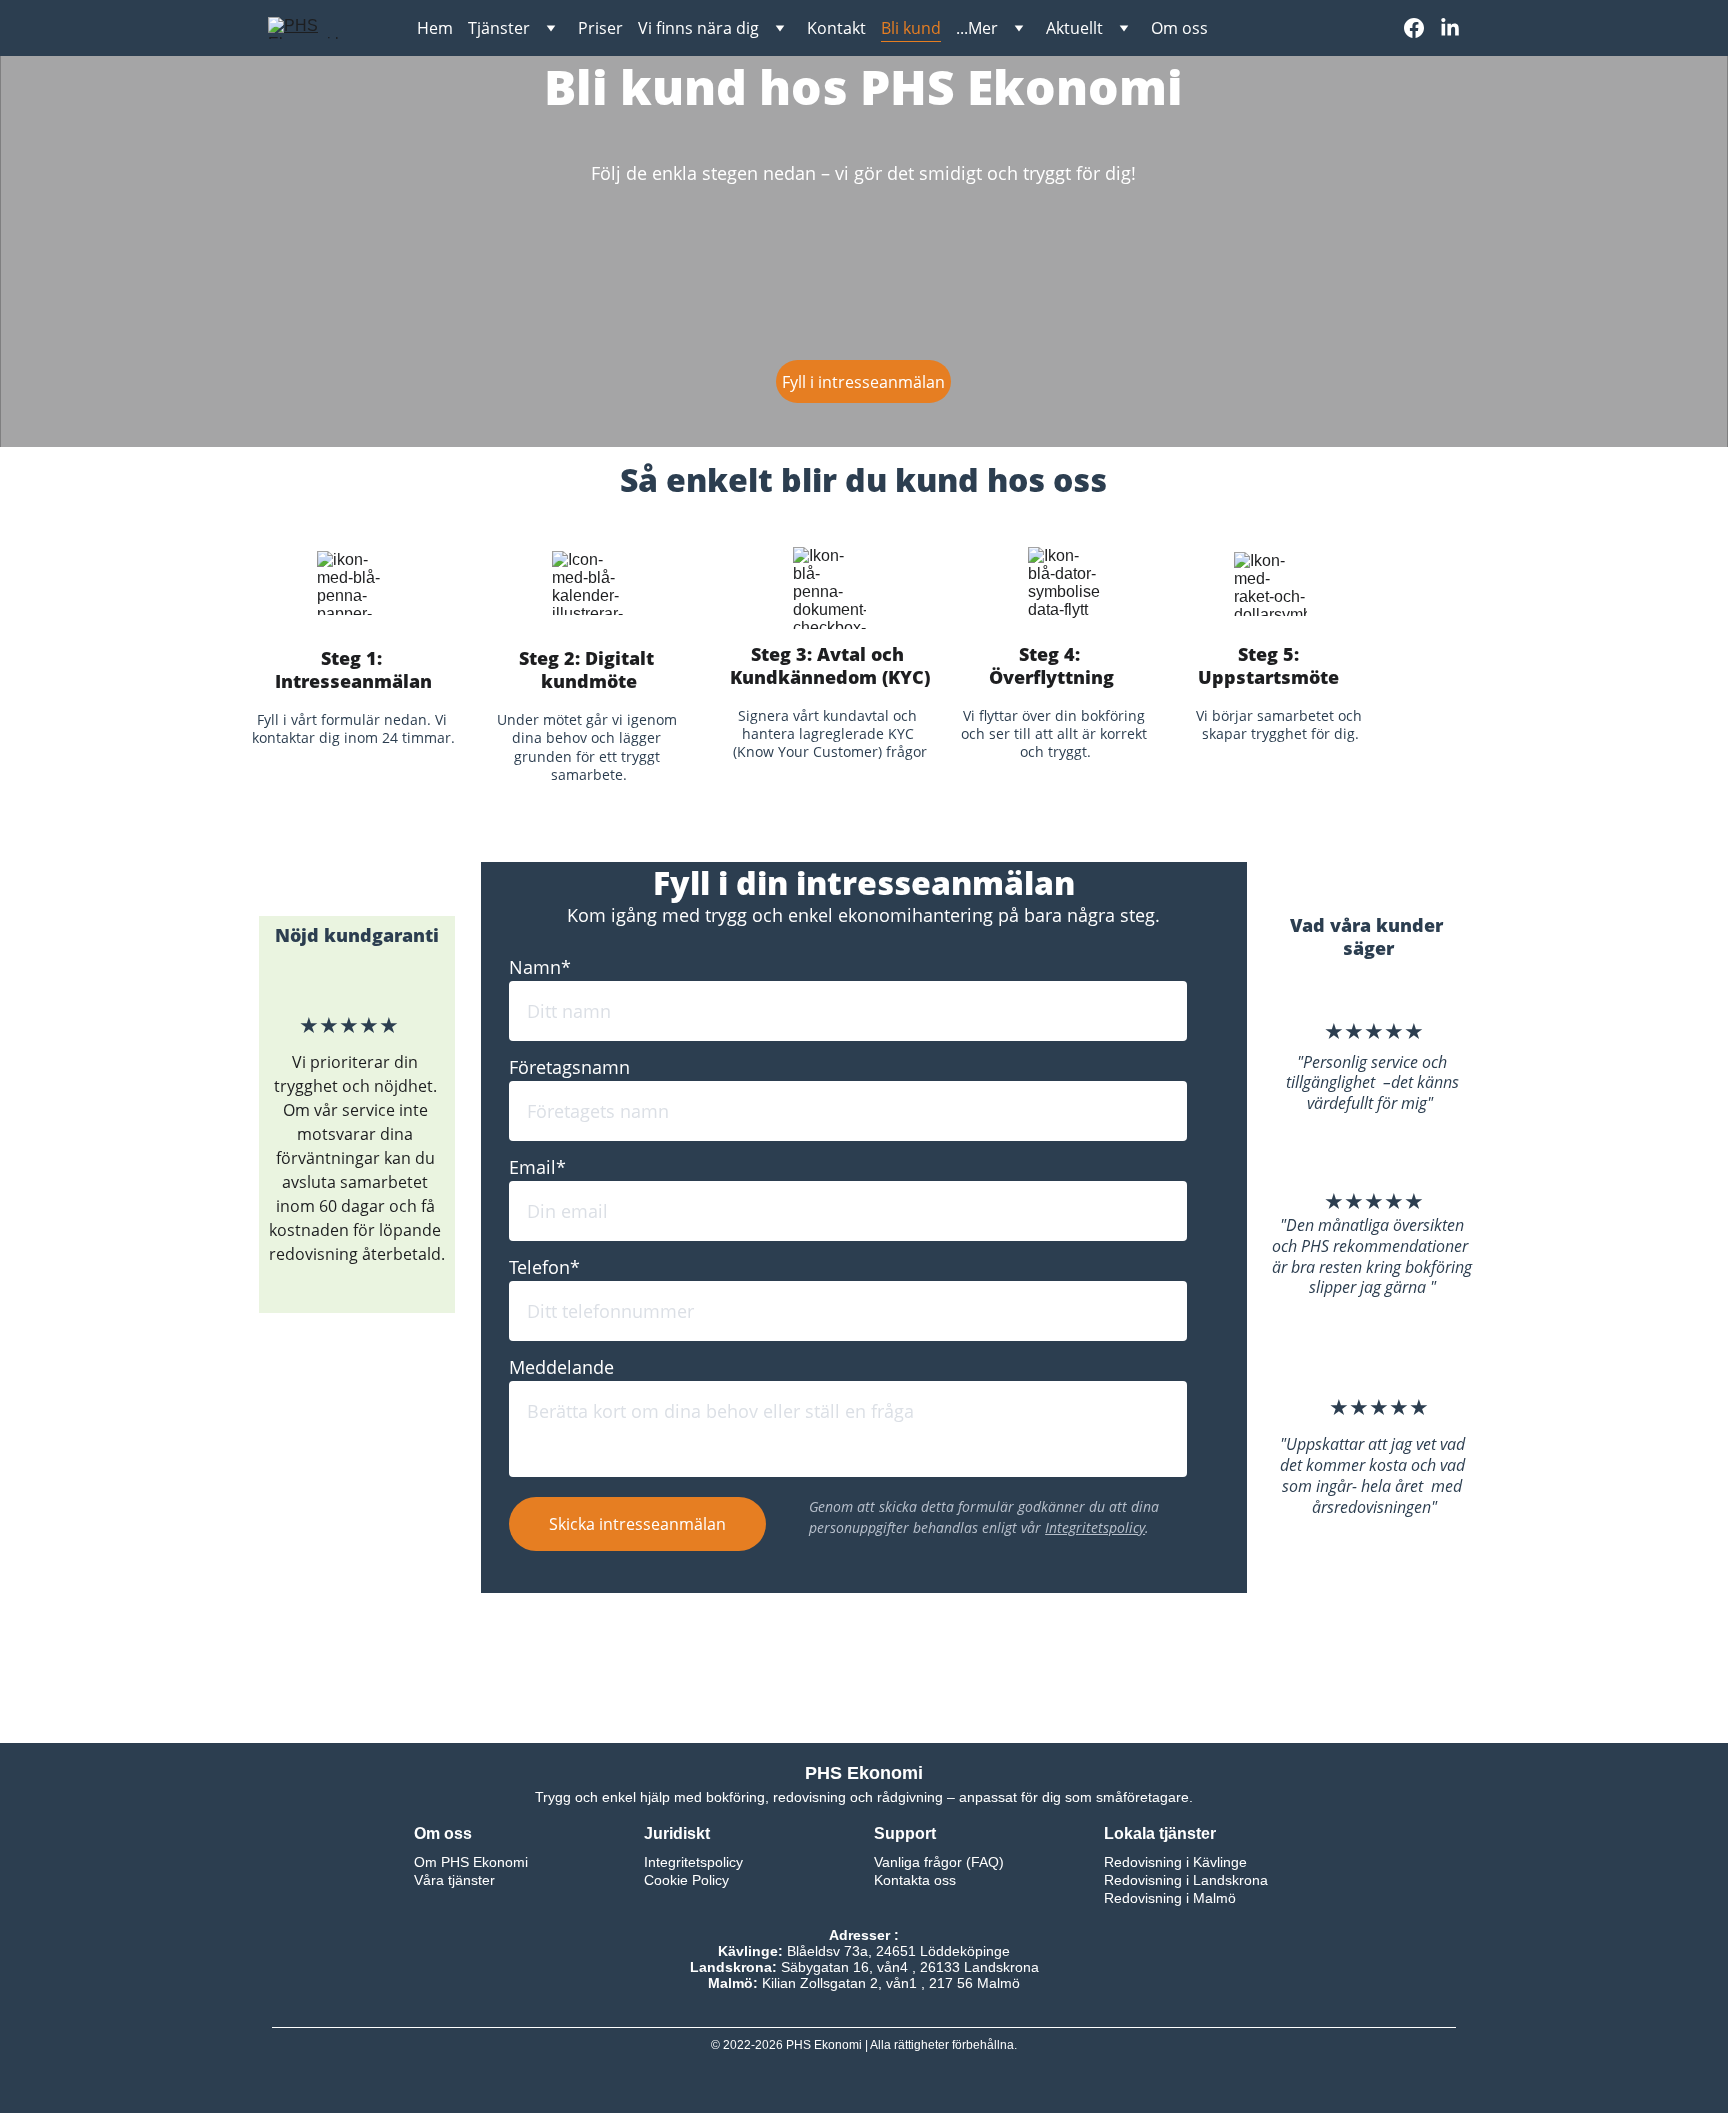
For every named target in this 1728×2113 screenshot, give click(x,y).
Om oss (1179, 28)
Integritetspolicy (1095, 1527)
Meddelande (561, 1367)
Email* (537, 1167)
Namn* (540, 967)
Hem (435, 28)
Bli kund (911, 28)
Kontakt (836, 28)
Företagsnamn (569, 1067)
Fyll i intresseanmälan (863, 382)
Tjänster (499, 28)
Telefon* (544, 1267)
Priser (600, 28)
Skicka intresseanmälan (637, 1524)
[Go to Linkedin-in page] (1450, 28)
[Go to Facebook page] (1422, 28)
